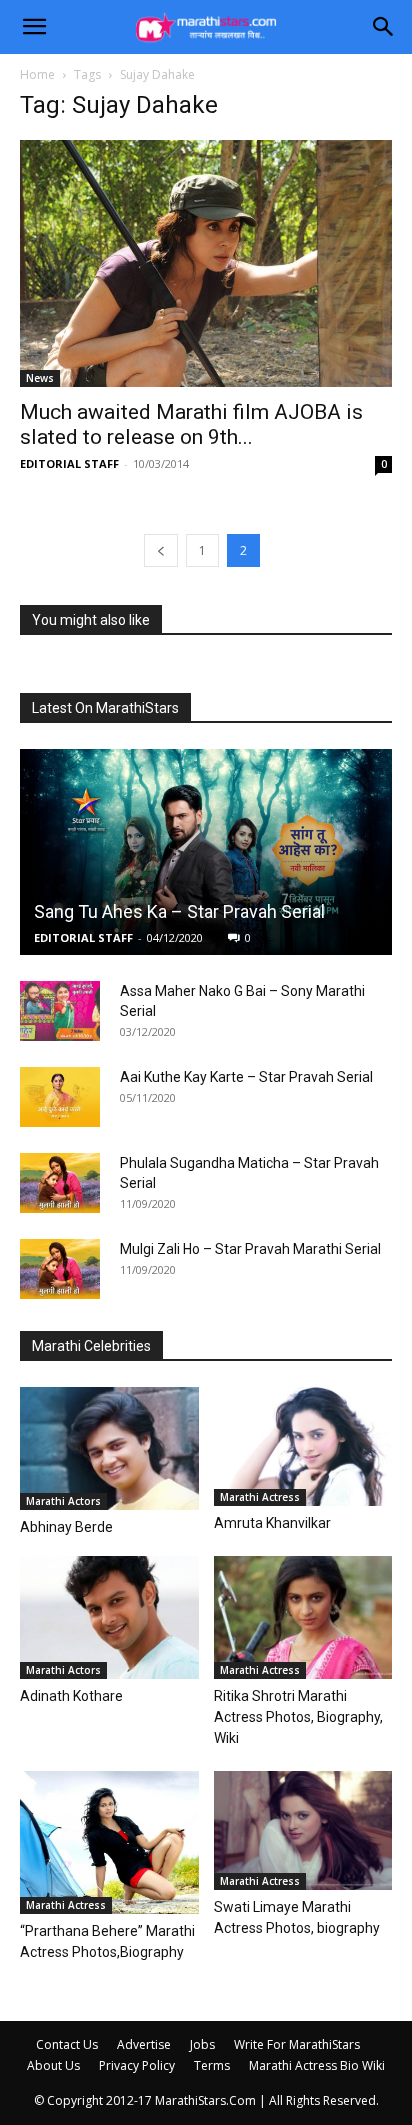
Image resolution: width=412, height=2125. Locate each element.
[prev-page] (161, 550)
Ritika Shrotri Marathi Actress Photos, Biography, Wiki (298, 1717)
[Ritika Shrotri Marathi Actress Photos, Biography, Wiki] (303, 1617)
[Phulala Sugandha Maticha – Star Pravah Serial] (60, 1183)
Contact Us (67, 2044)
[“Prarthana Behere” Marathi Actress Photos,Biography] (109, 1842)
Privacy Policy (137, 2065)
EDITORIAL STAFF (69, 463)
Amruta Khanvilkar (272, 1523)
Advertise (144, 2044)
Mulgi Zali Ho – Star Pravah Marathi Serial (250, 1249)
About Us (53, 2065)
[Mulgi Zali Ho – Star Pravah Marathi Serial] (60, 1269)
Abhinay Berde (66, 1527)
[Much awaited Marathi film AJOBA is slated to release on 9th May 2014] (206, 263)
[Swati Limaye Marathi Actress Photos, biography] (303, 1830)
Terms (212, 2065)
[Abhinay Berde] (109, 1448)
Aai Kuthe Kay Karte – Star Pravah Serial (246, 1077)
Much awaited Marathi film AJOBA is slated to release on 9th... (191, 424)
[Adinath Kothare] (109, 1617)
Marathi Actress (260, 1497)
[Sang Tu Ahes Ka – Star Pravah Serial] (206, 852)
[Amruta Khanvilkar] (303, 1446)
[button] (34, 27)
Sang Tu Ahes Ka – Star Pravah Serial (179, 911)
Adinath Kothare (71, 1696)
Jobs (202, 2044)
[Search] (384, 27)
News (40, 378)
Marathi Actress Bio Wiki (317, 2065)
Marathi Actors (63, 1501)
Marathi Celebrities (91, 1346)
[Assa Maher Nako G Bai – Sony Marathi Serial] (60, 1011)
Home (37, 74)
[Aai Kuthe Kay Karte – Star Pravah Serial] (60, 1097)
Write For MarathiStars (297, 2044)
